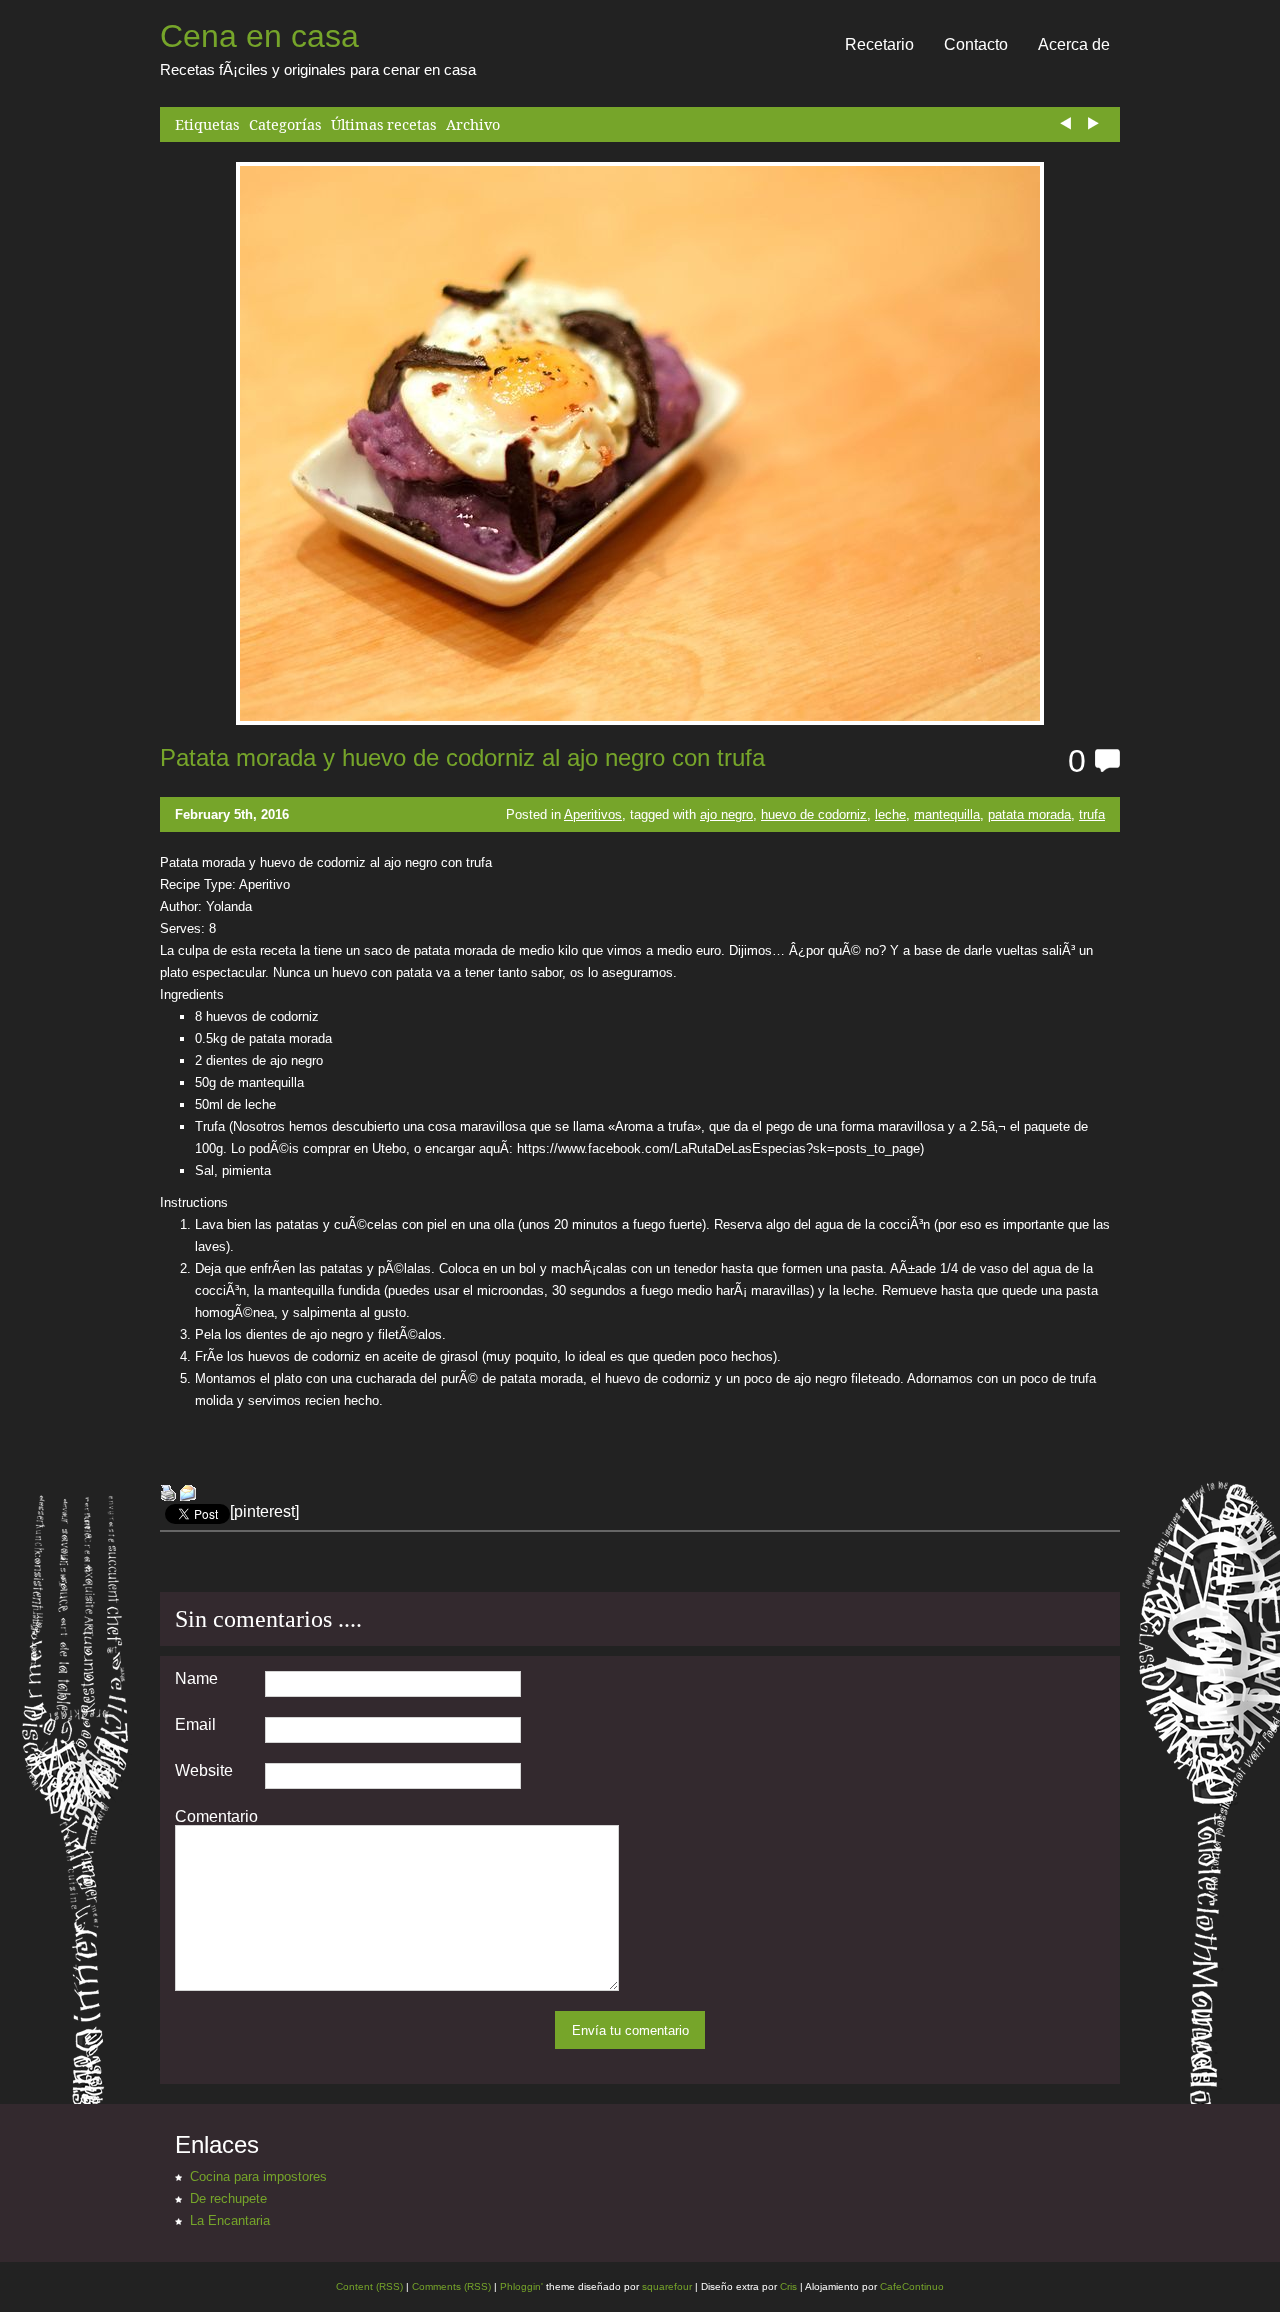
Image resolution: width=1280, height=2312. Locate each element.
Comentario (216, 1817)
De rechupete (228, 2198)
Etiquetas (207, 124)
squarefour (665, 2286)
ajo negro (726, 814)
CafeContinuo (912, 2286)
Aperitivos (593, 814)
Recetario (879, 44)
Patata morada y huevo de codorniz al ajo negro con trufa (462, 757)
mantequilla (947, 814)
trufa (1092, 814)
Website (204, 1771)
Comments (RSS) (451, 2286)
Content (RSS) (369, 2286)
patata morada (1029, 814)
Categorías (285, 124)
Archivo (473, 124)
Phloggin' (521, 2286)
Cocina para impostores (258, 2176)
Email (195, 1725)
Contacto (976, 44)
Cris (788, 2286)
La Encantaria (230, 2220)
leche (890, 814)
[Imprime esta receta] (168, 1495)
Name (196, 1679)
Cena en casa (259, 36)
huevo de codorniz (814, 814)
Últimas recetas (383, 124)
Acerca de (1074, 44)
